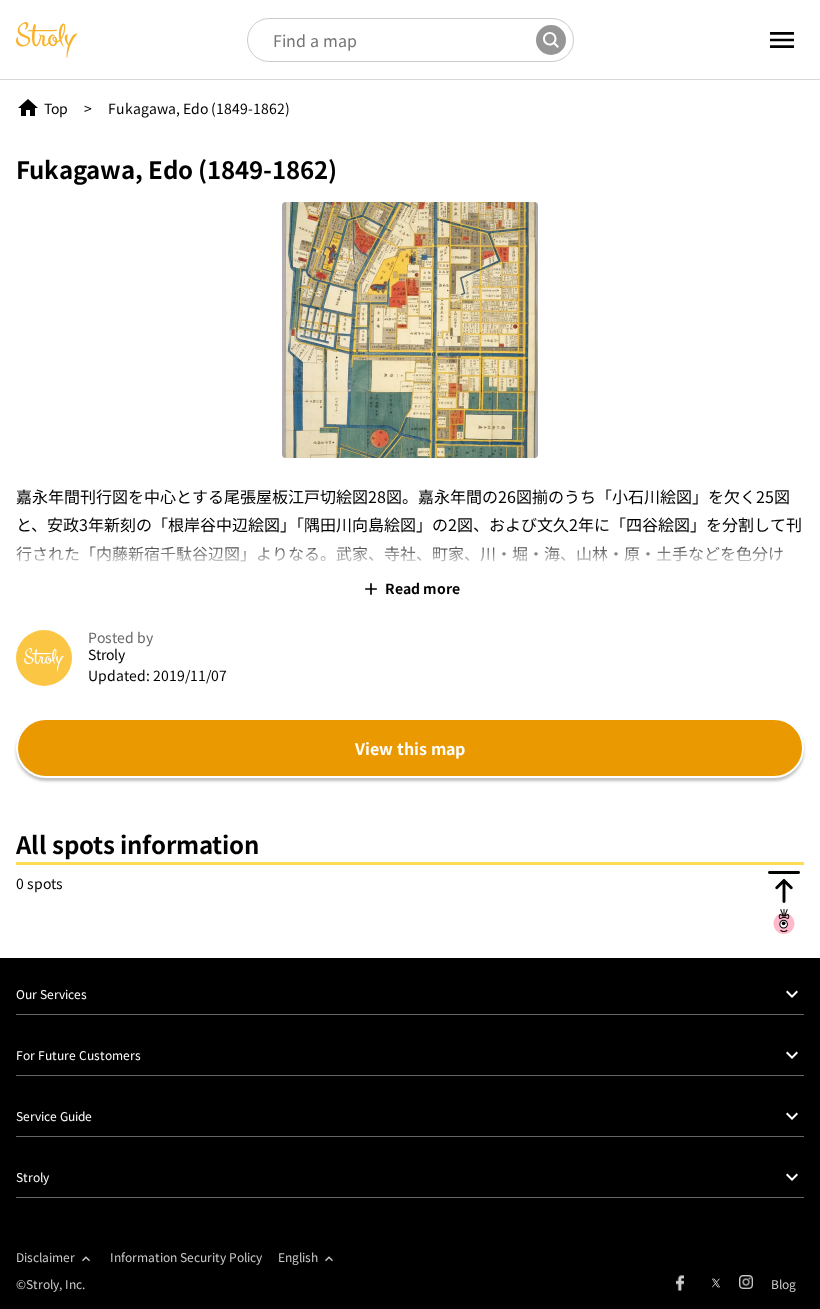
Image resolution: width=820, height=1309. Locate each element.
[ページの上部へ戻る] (784, 902)
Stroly (32, 1176)
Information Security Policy (186, 1256)
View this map (410, 748)
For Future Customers (78, 1054)
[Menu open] (758, 40)
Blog (783, 1283)
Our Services (51, 993)
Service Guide (54, 1115)
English (298, 1256)
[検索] (551, 40)
